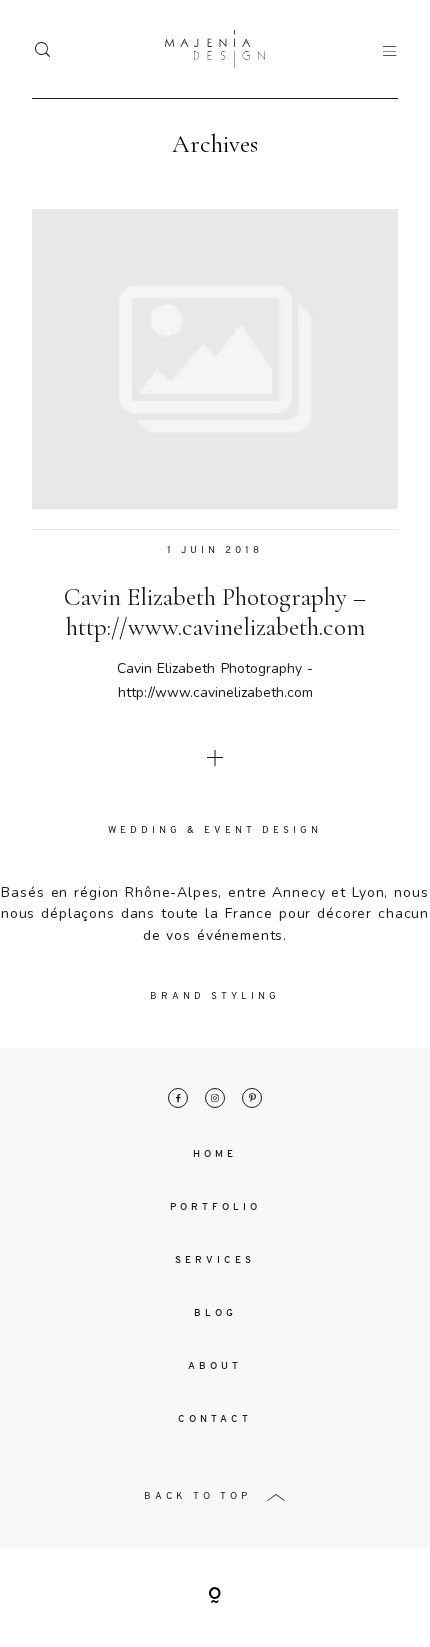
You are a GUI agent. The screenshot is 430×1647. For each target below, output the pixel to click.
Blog (215, 1313)
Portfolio (215, 1207)
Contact (215, 1419)
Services (215, 1260)
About (215, 1366)
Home (215, 1154)
